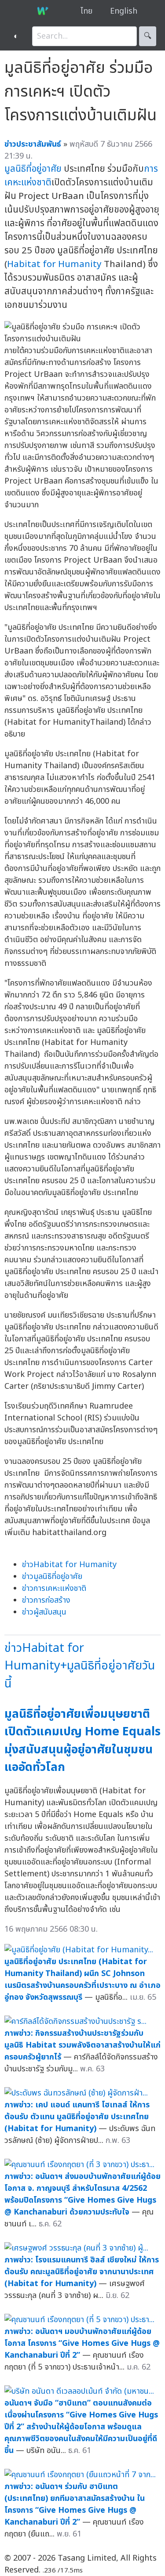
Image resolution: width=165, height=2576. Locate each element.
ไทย (86, 11)
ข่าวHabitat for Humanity (69, 1565)
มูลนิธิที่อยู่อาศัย (33, 169)
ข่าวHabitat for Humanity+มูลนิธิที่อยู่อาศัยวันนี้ (80, 1666)
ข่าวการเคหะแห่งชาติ (54, 1588)
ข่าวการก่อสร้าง (46, 1600)
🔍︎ (148, 36)
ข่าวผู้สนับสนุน (44, 1612)
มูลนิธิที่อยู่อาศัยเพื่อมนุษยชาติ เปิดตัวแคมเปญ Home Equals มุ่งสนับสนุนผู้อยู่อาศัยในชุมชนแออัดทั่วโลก (82, 1741)
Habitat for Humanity (54, 264)
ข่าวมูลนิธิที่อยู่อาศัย (52, 1577)
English (124, 11)
